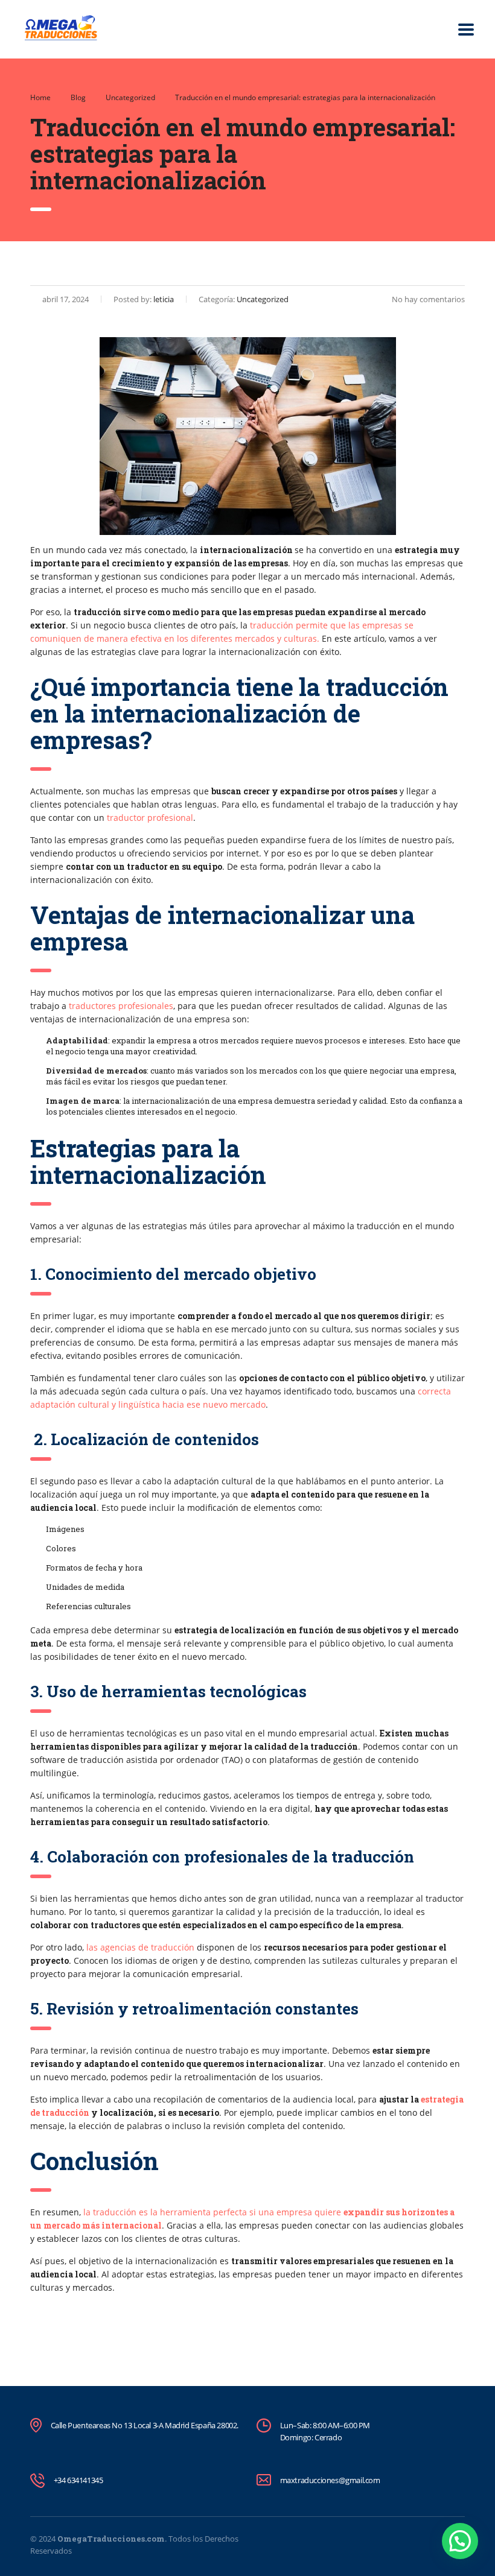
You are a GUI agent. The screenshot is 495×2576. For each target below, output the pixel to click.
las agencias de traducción (140, 1947)
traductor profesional (150, 818)
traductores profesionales (121, 1006)
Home (40, 97)
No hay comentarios (428, 299)
